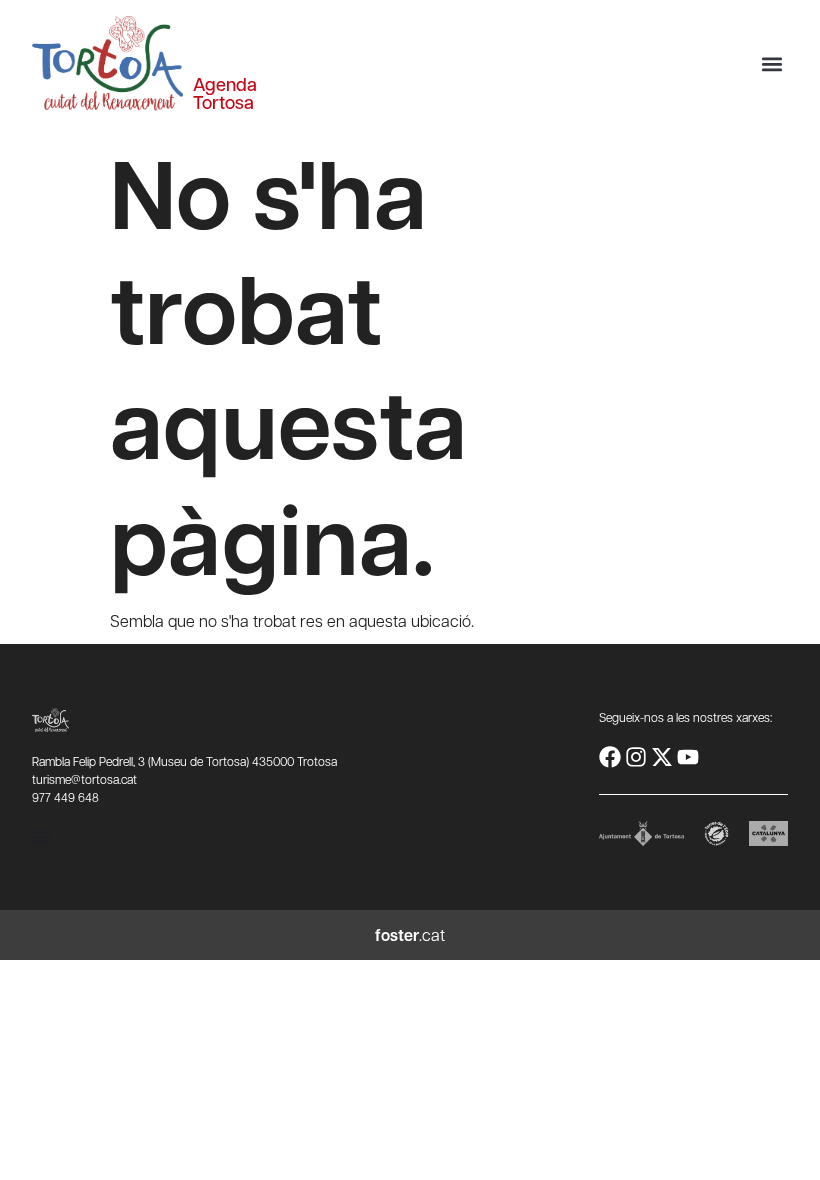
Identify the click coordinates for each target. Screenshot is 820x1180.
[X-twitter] (662, 757)
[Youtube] (688, 757)
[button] (771, 63)
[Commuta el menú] (42, 836)
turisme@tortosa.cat (84, 779)
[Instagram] (636, 757)
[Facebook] (610, 757)
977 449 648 (65, 797)
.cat (410, 934)
